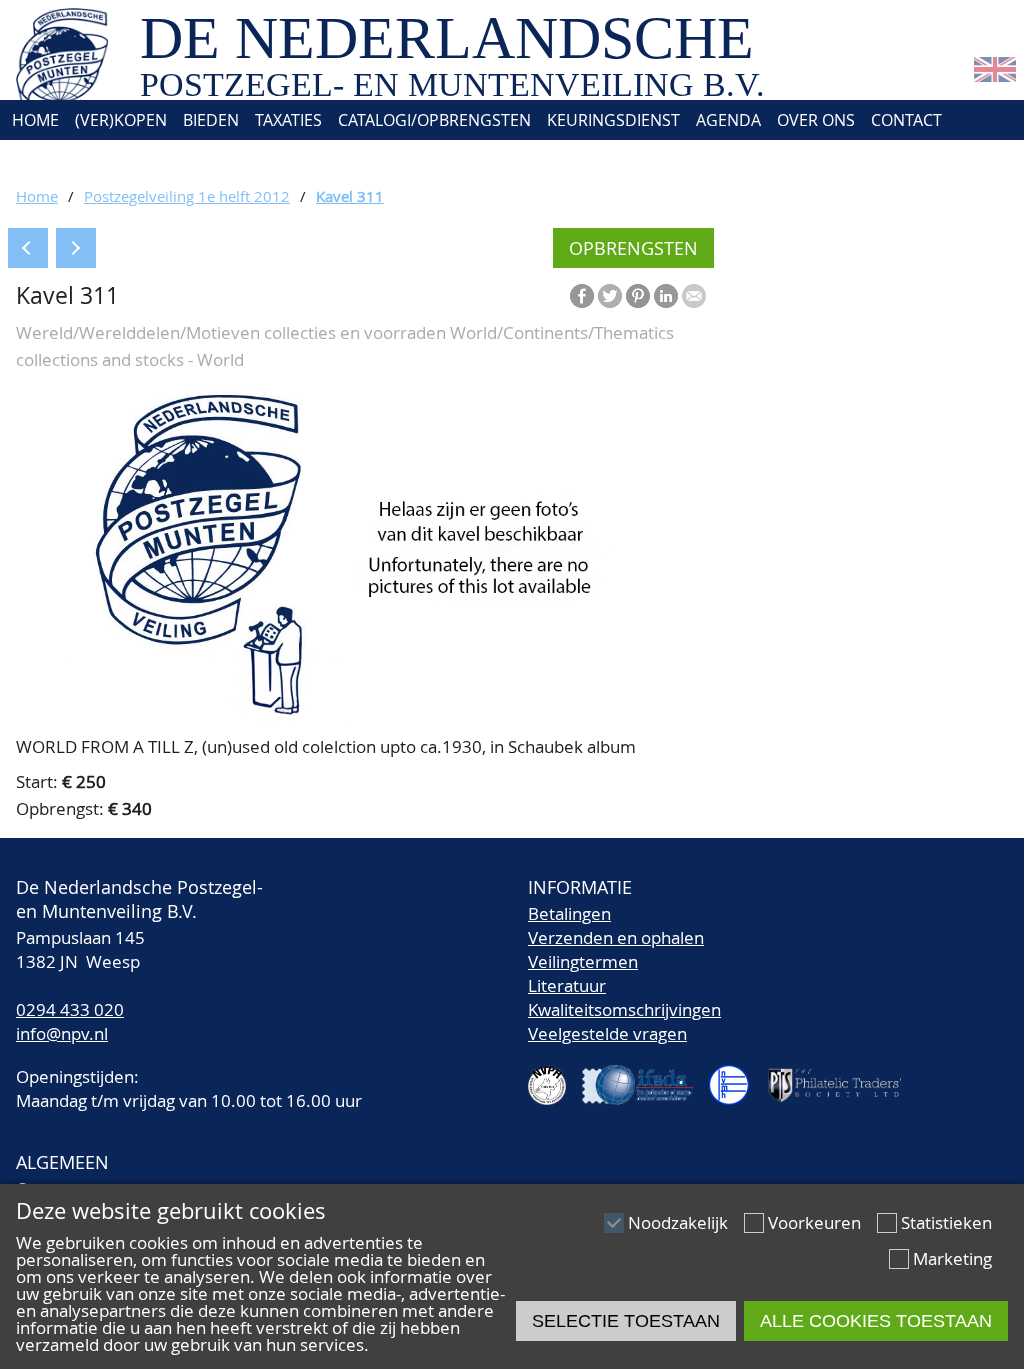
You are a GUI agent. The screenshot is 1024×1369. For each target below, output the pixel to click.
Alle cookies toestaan (876, 1321)
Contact (906, 120)
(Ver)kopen (121, 120)
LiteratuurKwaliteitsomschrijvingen (624, 997)
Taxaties (288, 120)
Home (33, 120)
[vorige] (28, 248)
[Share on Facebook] (582, 296)
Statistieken (946, 1222)
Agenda (728, 120)
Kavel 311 (350, 196)
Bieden (211, 120)
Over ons (816, 120)
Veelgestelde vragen (607, 1033)
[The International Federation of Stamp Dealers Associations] (645, 1076)
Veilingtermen (583, 961)
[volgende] (76, 248)
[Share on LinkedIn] (666, 296)
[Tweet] (610, 296)
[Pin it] (638, 296)
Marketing (952, 1258)
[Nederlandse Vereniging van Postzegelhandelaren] (555, 1076)
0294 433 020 (70, 1009)
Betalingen (569, 913)
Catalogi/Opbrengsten (434, 120)
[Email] (694, 296)
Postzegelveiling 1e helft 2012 (187, 196)
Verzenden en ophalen (616, 937)
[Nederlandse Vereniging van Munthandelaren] (737, 1076)
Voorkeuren (814, 1222)
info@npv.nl (62, 1033)
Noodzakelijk (678, 1222)
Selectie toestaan (626, 1321)
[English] (995, 75)
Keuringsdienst (613, 120)
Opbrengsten (633, 248)
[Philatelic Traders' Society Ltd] (843, 1076)
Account (45, 160)
